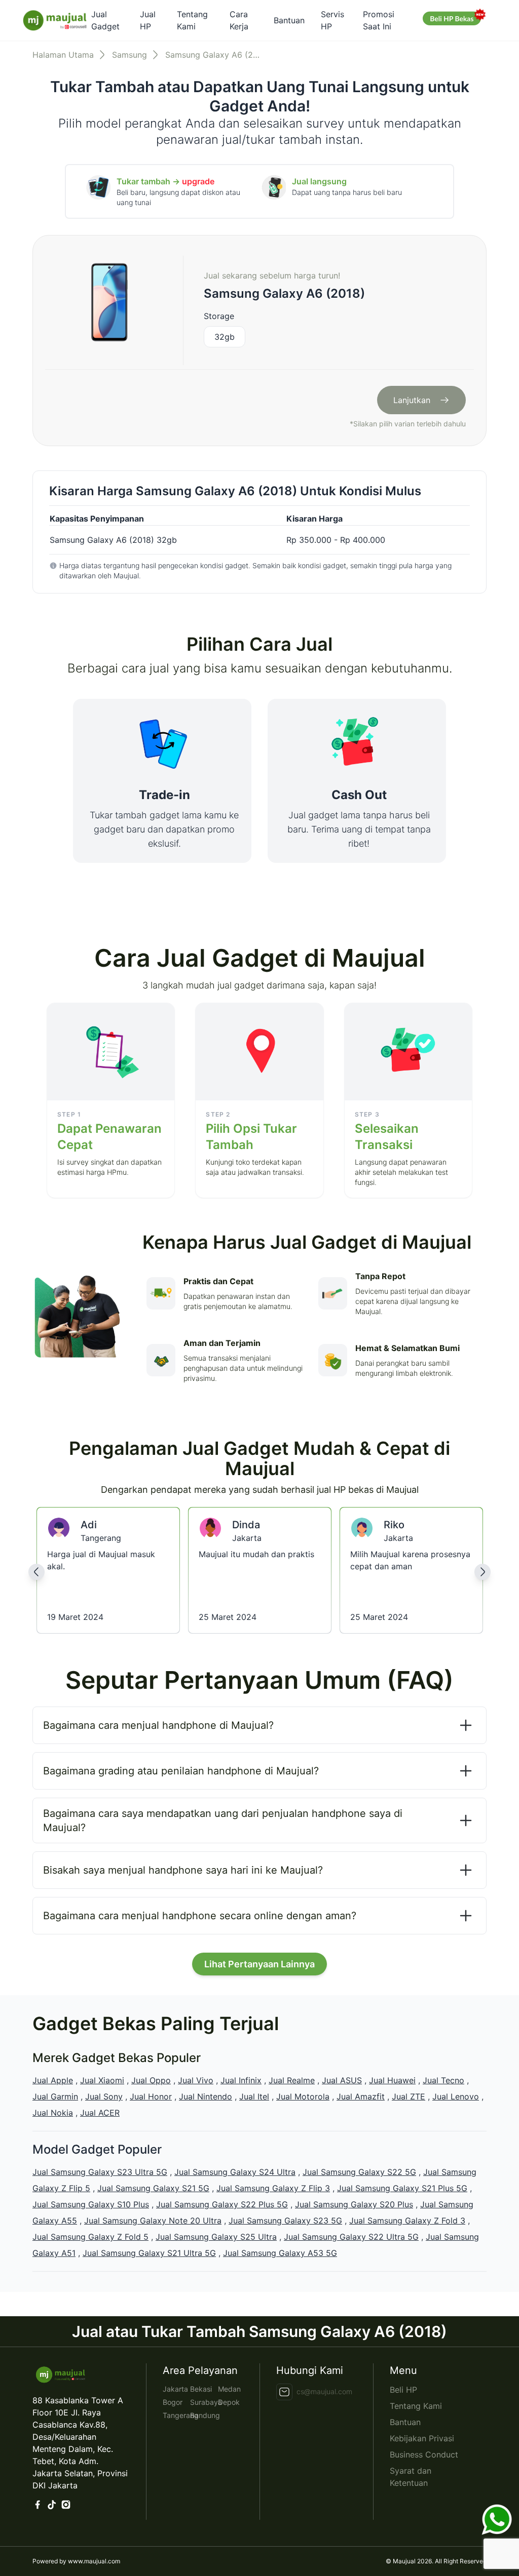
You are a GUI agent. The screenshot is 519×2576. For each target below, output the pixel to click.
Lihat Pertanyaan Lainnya (259, 1964)
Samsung (129, 55)
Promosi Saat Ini (379, 20)
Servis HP (332, 20)
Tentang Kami (192, 20)
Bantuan (289, 20)
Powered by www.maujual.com (76, 2561)
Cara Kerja (239, 20)
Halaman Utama (63, 55)
